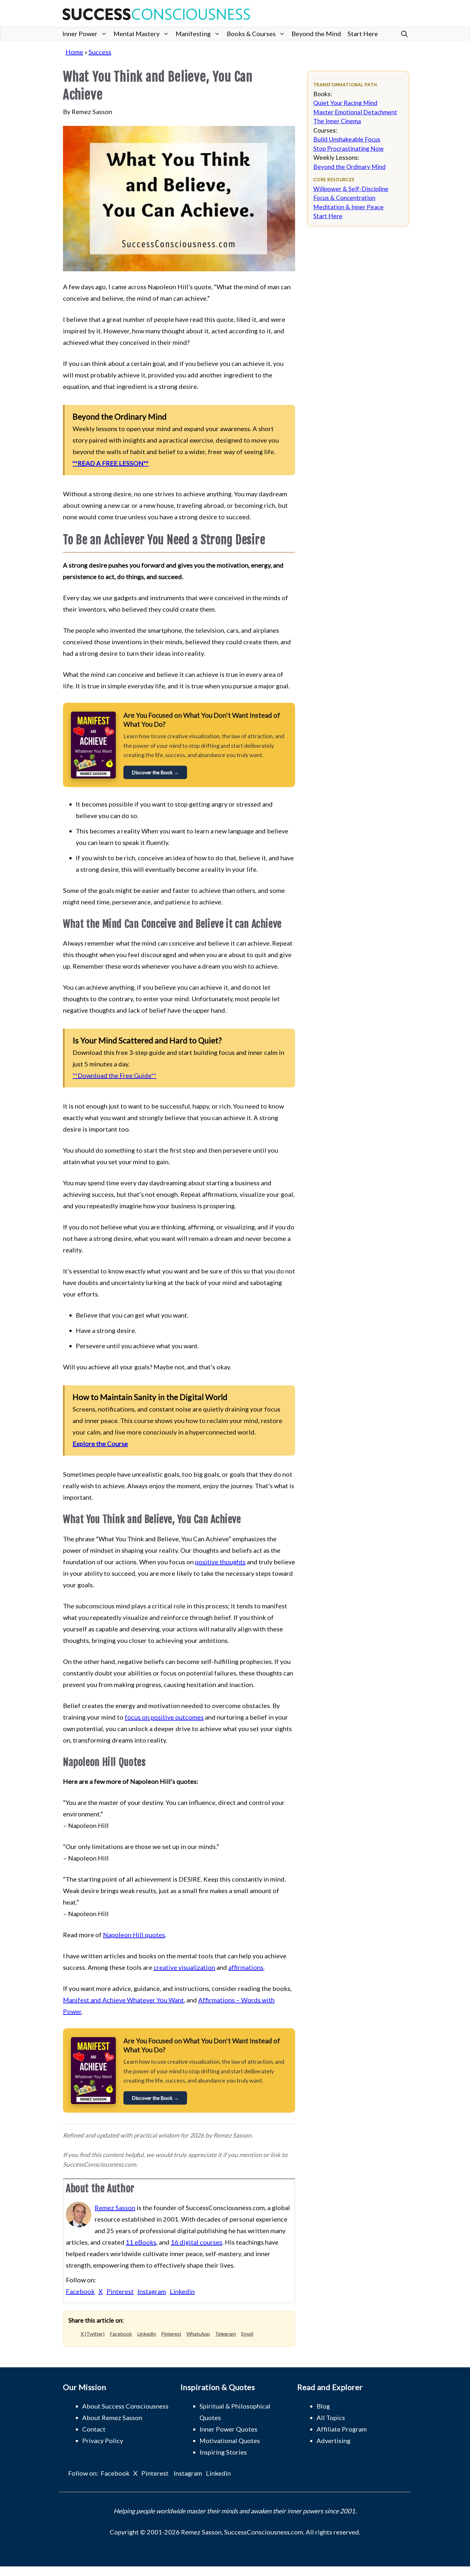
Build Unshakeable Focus (347, 139)
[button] (404, 34)
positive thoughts (220, 1562)
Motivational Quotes (230, 2441)
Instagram (152, 2291)
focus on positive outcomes (164, 1717)
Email (247, 2334)
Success (100, 52)
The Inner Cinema (337, 121)
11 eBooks (141, 2242)
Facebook (80, 2291)
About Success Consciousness (125, 2406)
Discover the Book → (155, 772)
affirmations (246, 1967)
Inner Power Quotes (228, 2429)
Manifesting (193, 34)
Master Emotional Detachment (355, 112)
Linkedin (182, 2291)
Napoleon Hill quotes (134, 1935)
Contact (94, 2429)
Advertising (333, 2441)
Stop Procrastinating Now (349, 148)
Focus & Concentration (344, 198)
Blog (323, 2406)
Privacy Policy (103, 2441)
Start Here (363, 34)
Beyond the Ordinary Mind (349, 167)
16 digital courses (196, 2242)
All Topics (331, 2417)
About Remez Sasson (112, 2417)
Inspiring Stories (223, 2452)
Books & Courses (251, 34)
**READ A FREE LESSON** (111, 463)
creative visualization (184, 1967)
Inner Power (80, 34)
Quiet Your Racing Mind (345, 103)
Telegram (226, 2334)
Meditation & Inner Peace (349, 207)
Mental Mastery (137, 34)
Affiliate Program (342, 2429)
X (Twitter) (93, 2334)
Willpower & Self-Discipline (351, 189)
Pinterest (120, 2291)
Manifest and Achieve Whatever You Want (123, 2000)
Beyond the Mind (316, 34)
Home (74, 52)
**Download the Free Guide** (114, 1075)
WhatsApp (198, 2334)
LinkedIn (147, 2334)
